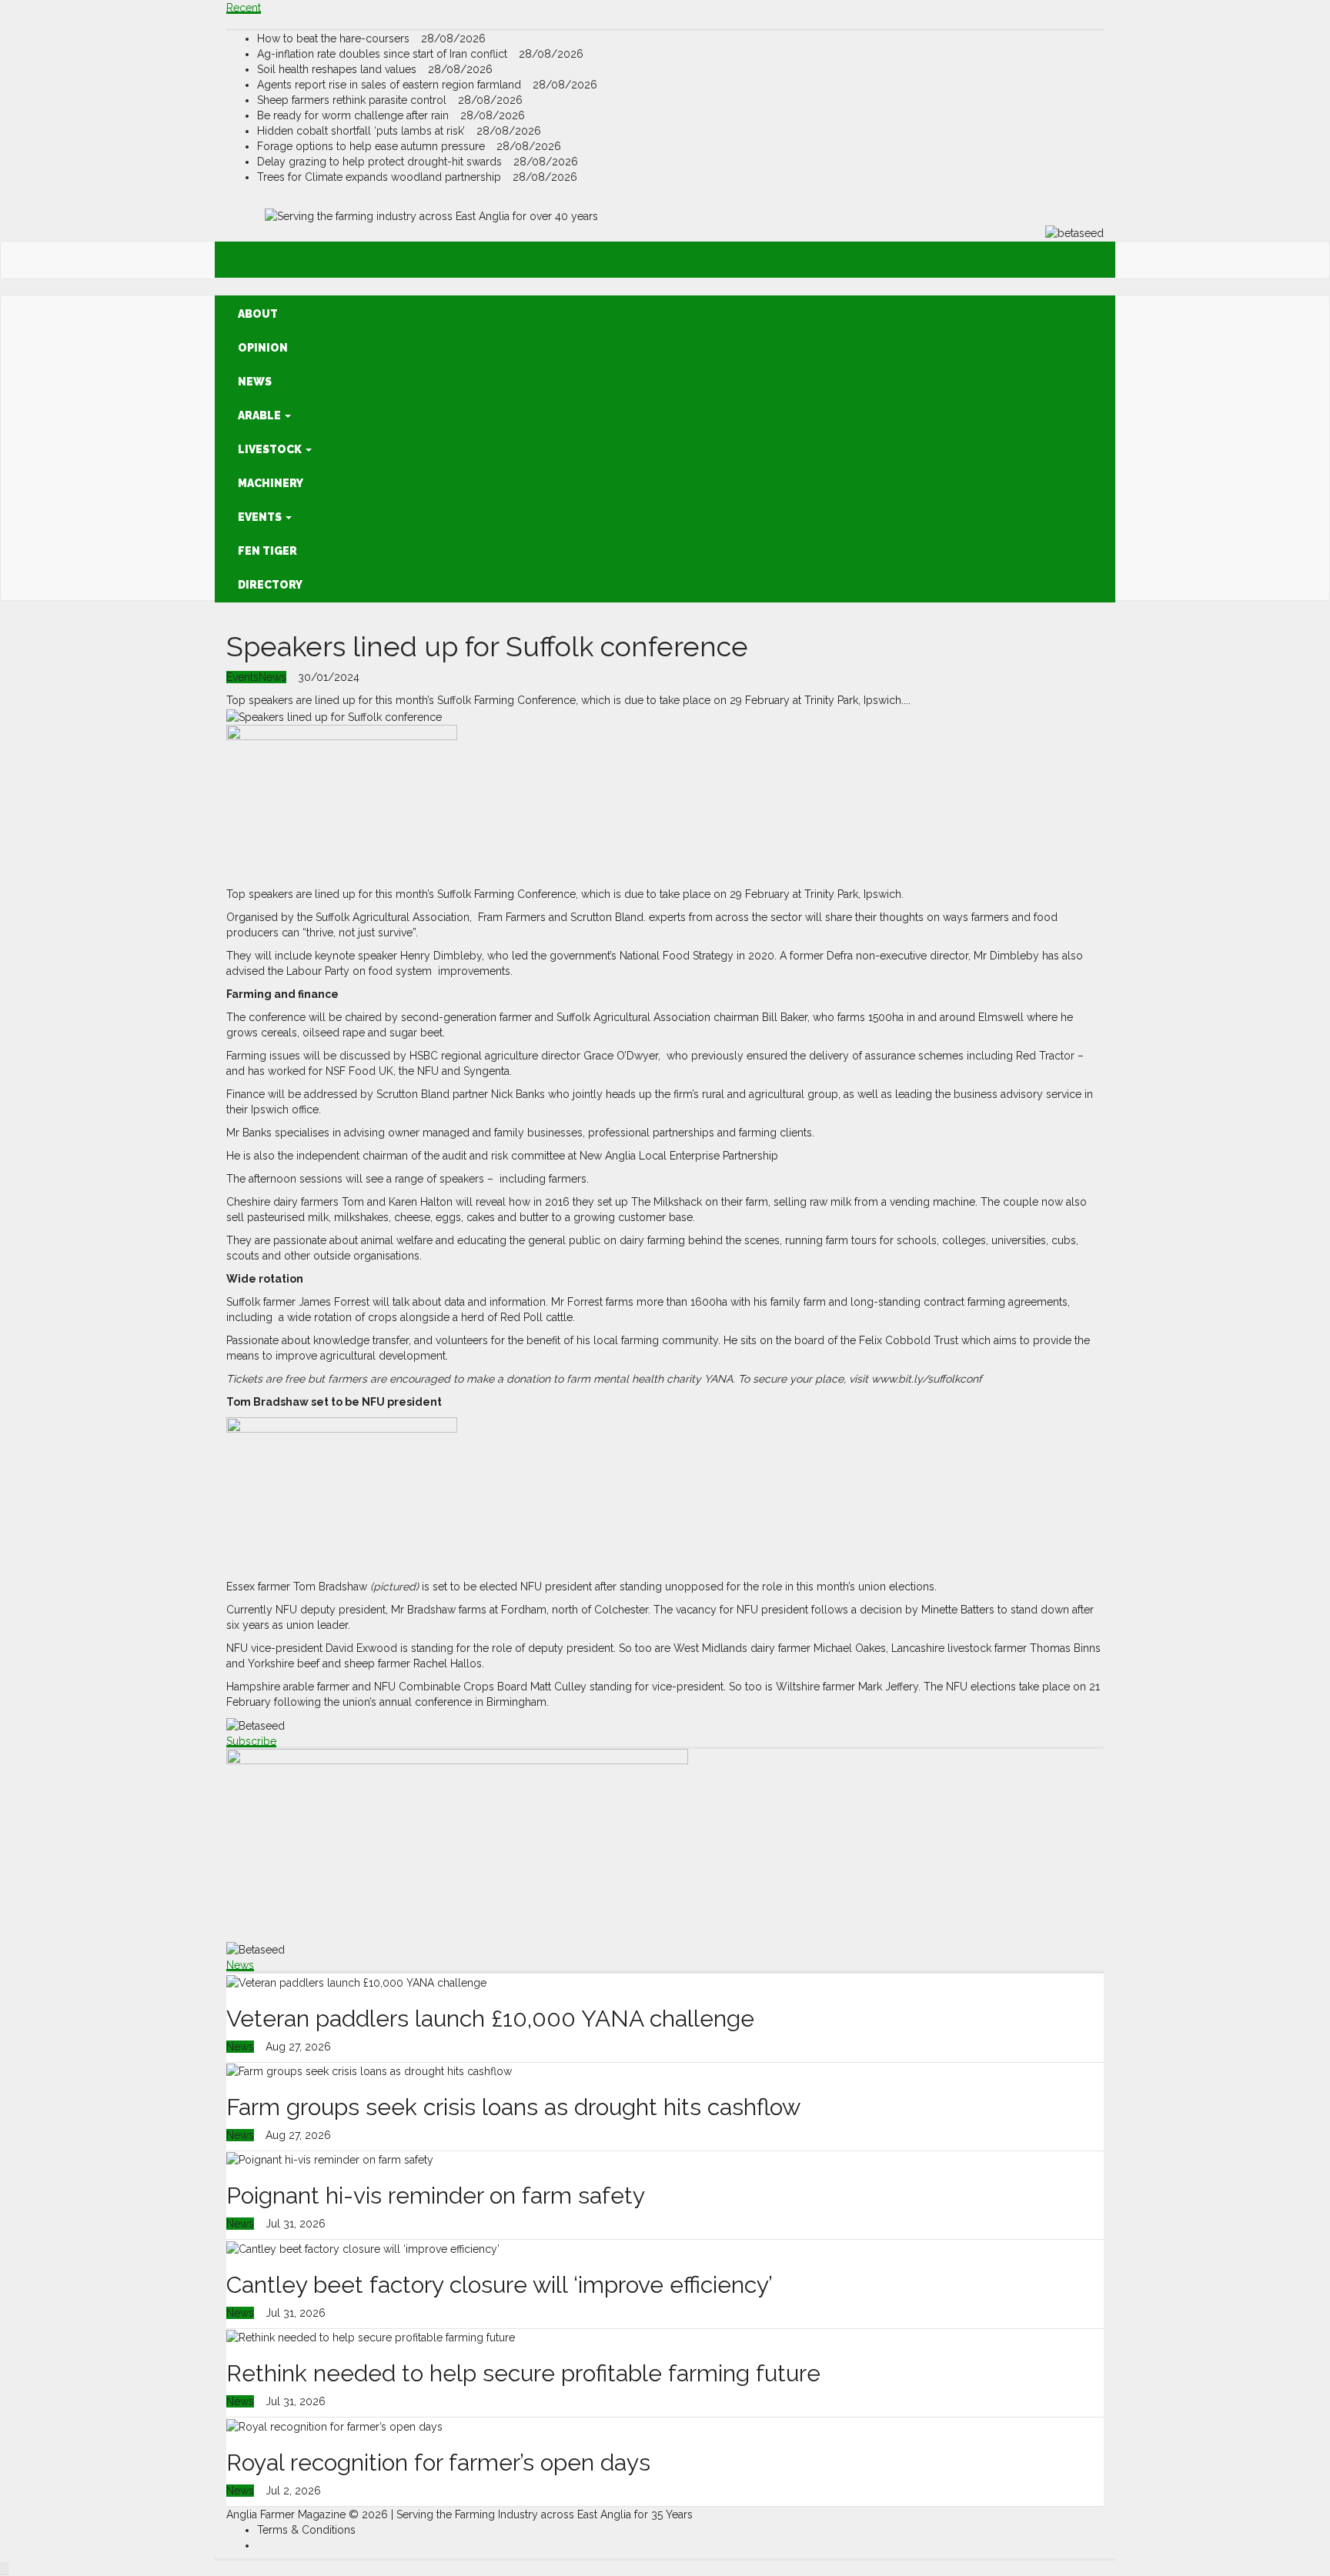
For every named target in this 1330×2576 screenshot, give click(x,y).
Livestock (271, 449)
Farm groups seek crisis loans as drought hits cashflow (513, 2107)
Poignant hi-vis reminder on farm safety (436, 2196)
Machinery (271, 483)
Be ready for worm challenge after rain (354, 115)
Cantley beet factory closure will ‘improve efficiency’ (500, 2285)
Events (261, 517)
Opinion (263, 348)
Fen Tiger (267, 551)
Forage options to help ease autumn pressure (373, 146)
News (255, 382)
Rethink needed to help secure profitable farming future (523, 2373)
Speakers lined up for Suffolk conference (487, 646)
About (258, 314)
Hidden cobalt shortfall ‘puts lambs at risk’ (363, 131)
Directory (270, 585)
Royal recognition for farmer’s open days (438, 2463)
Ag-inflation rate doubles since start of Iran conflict (384, 54)
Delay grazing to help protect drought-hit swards (381, 162)
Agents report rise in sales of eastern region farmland (391, 85)
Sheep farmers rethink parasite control (353, 100)
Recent (244, 8)
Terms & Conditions (306, 2530)
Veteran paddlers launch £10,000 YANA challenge (490, 2019)
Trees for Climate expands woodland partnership (381, 177)
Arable (261, 415)
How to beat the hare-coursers (335, 38)
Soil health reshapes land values (338, 69)
